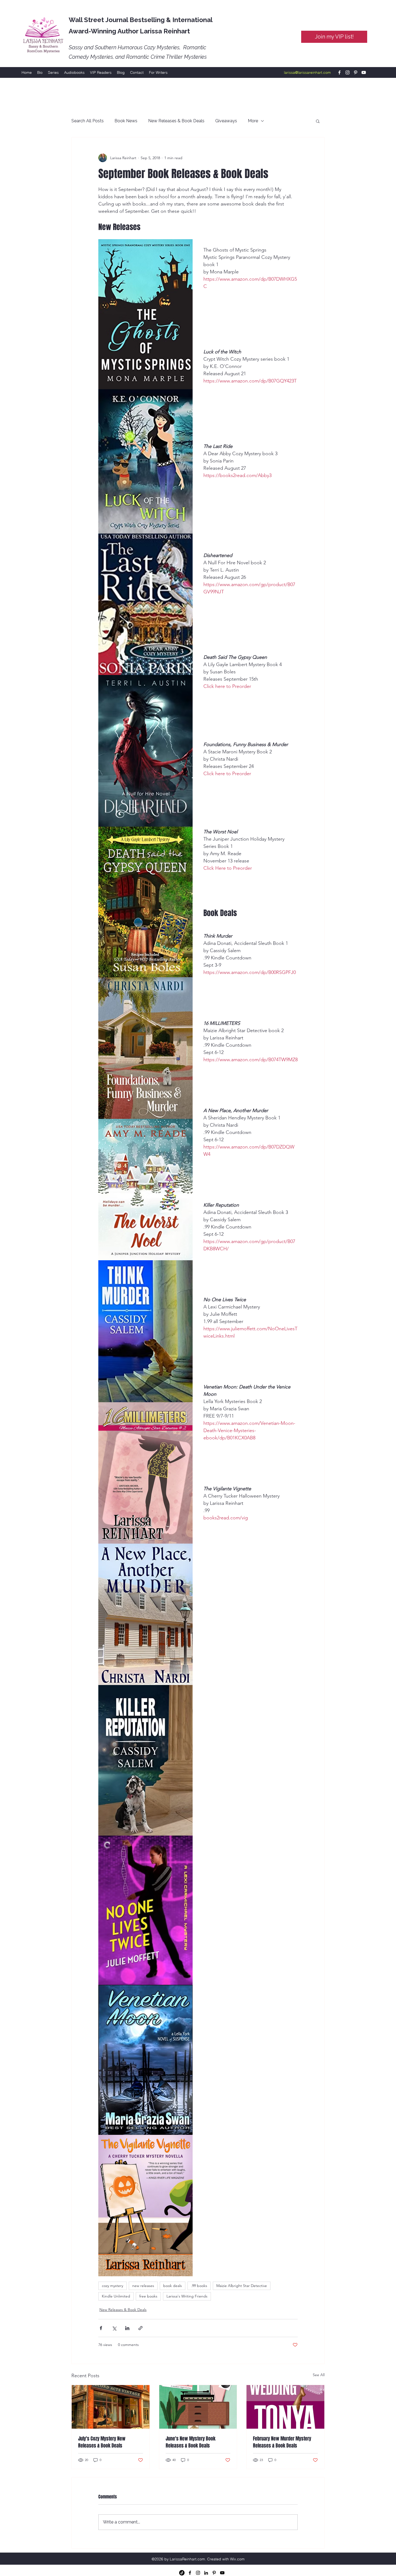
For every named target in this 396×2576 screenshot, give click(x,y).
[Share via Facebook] (101, 2328)
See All (319, 2375)
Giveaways (226, 121)
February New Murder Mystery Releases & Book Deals (282, 2442)
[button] (318, 121)
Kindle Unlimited (116, 2296)
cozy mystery (112, 2286)
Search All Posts (88, 121)
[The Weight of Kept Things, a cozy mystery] (111, 2407)
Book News (126, 121)
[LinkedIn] (206, 2573)
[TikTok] (182, 2573)
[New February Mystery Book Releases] (285, 2407)
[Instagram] (348, 72)
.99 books (199, 2286)
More (253, 121)
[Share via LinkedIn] (127, 2328)
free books (148, 2296)
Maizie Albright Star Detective (242, 2286)
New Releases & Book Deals (176, 121)
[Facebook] (339, 72)
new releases (143, 2286)
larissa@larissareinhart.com (307, 72)
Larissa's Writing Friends (187, 2296)
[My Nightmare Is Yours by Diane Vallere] (198, 2407)
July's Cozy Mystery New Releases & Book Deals (102, 2442)
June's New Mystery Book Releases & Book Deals (191, 2442)
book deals (173, 2286)
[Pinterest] (356, 72)
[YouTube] (364, 72)
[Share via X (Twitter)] (114, 2328)
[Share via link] (140, 2328)
